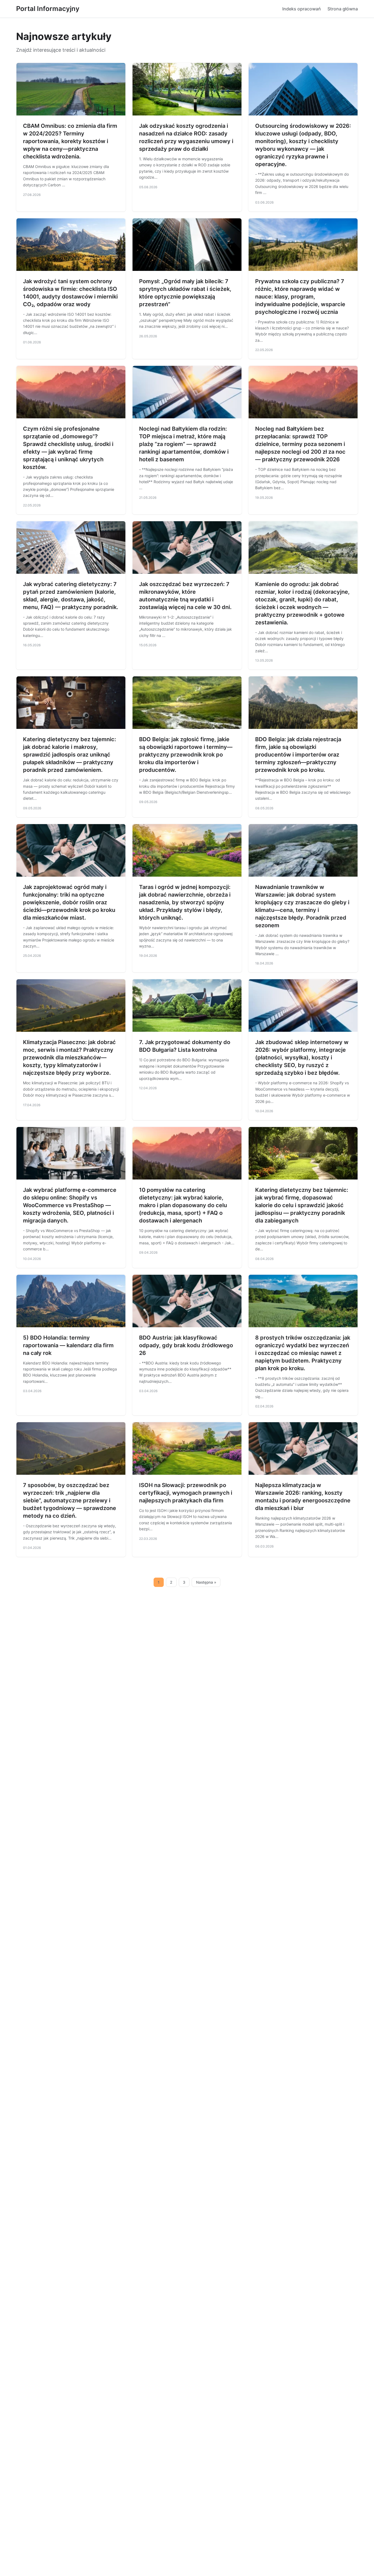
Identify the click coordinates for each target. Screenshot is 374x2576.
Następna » (206, 1582)
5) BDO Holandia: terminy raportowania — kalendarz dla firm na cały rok (68, 1345)
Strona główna (343, 9)
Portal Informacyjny (48, 9)
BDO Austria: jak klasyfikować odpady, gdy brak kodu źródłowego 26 (186, 1345)
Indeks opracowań (302, 9)
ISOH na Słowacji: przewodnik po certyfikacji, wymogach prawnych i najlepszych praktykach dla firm (186, 1493)
